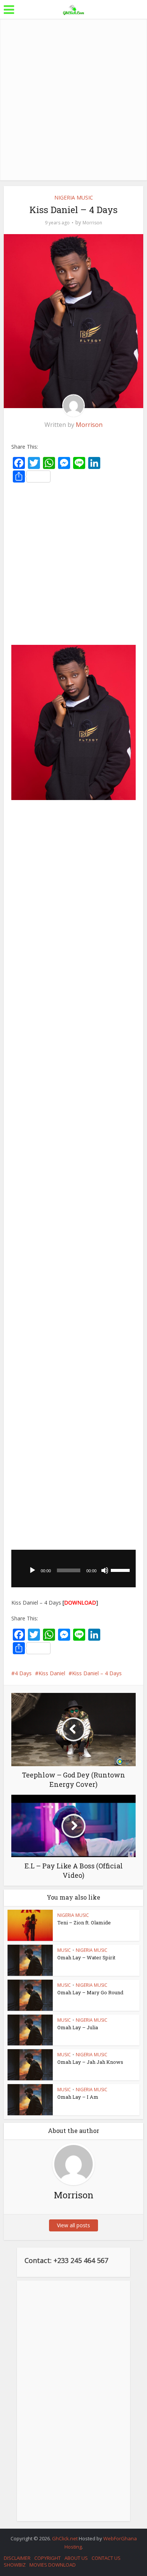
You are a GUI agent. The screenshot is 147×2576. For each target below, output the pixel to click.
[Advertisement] (73, 100)
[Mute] (105, 1570)
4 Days (23, 1673)
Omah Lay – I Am (78, 2097)
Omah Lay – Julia (78, 2027)
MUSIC (64, 1950)
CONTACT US (106, 2558)
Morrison (92, 223)
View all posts (73, 2225)
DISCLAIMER (17, 2558)
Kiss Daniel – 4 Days (97, 1673)
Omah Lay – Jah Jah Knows (90, 2062)
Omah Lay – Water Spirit (86, 1957)
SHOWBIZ (15, 2565)
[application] (74, 1569)
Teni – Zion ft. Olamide (84, 1923)
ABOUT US (76, 2558)
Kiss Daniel (52, 1673)
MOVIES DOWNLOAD (53, 2565)
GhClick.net (65, 2538)
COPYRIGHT (47, 2558)
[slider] (121, 1570)
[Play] (32, 1570)
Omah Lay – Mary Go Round (90, 1992)
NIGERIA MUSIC (74, 197)
